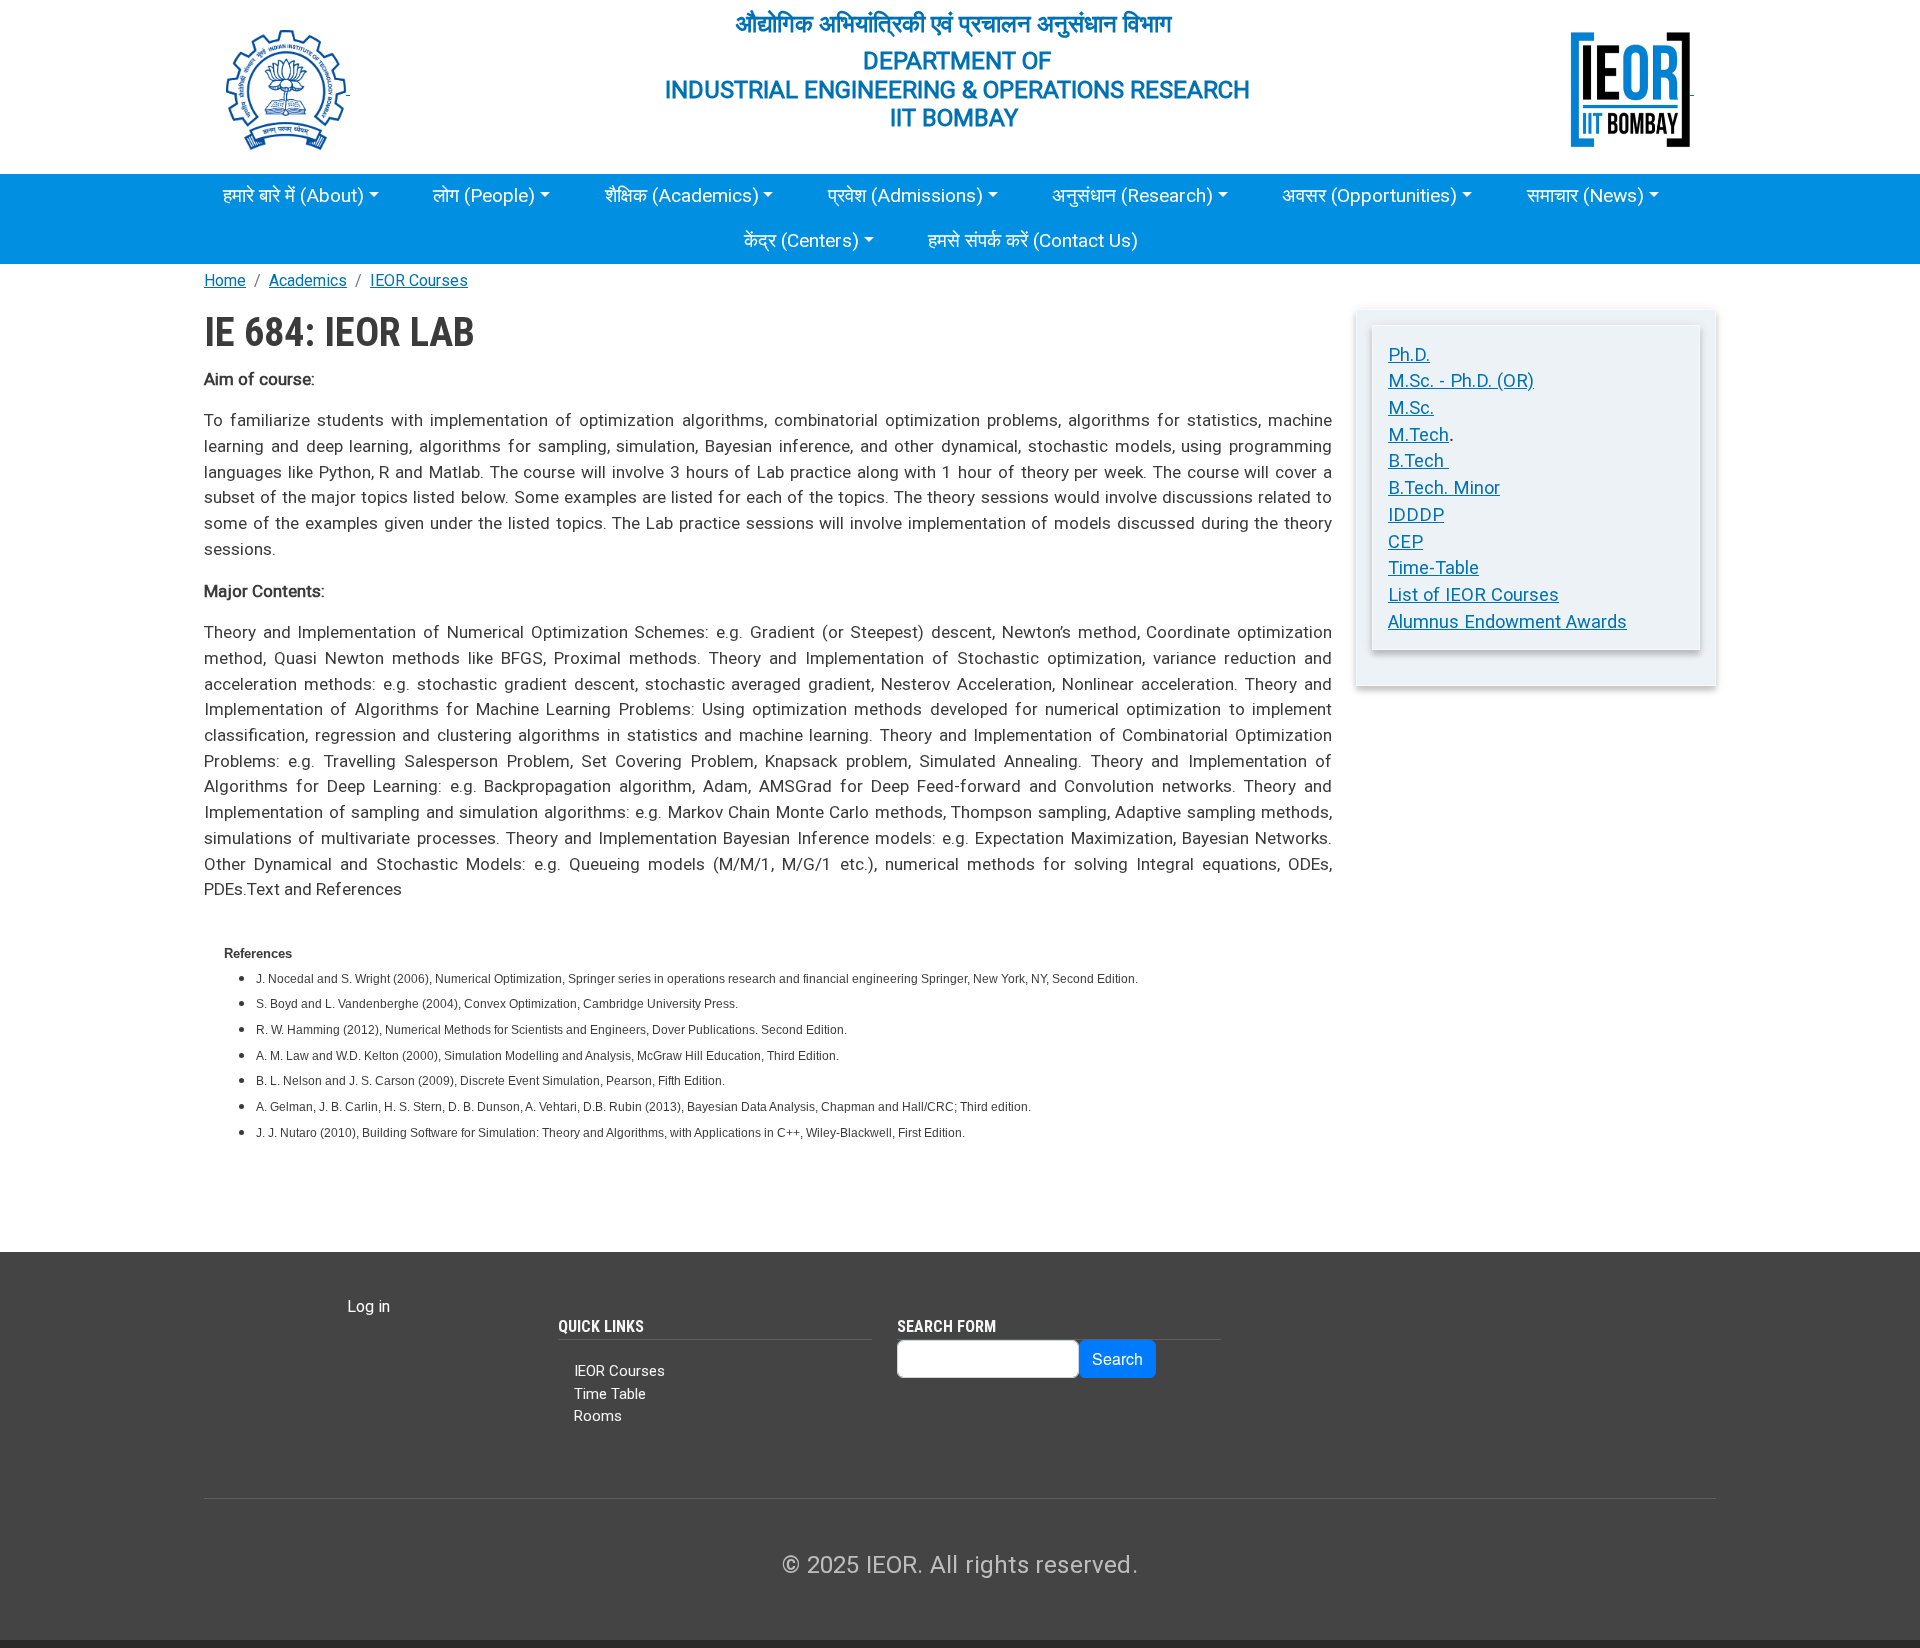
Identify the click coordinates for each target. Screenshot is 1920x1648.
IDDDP (1416, 514)
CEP (1405, 541)
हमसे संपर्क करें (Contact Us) (1033, 240)
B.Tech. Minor (1444, 487)
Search (1117, 1358)
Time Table (610, 1394)
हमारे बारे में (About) (293, 195)
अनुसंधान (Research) (1132, 195)
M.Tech (1418, 434)
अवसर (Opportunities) (1369, 195)
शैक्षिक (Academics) (682, 195)
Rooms (598, 1416)
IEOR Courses (419, 280)
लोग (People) (484, 195)
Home (225, 280)
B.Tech (1418, 460)
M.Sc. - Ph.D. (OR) (1461, 380)
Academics (308, 280)
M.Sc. (1411, 407)
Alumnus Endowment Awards (1507, 621)
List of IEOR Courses (1473, 594)
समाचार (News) (1585, 195)
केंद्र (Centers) (801, 240)
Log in (368, 1306)
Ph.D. (1409, 354)
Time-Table (1433, 567)
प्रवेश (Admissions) (905, 195)
